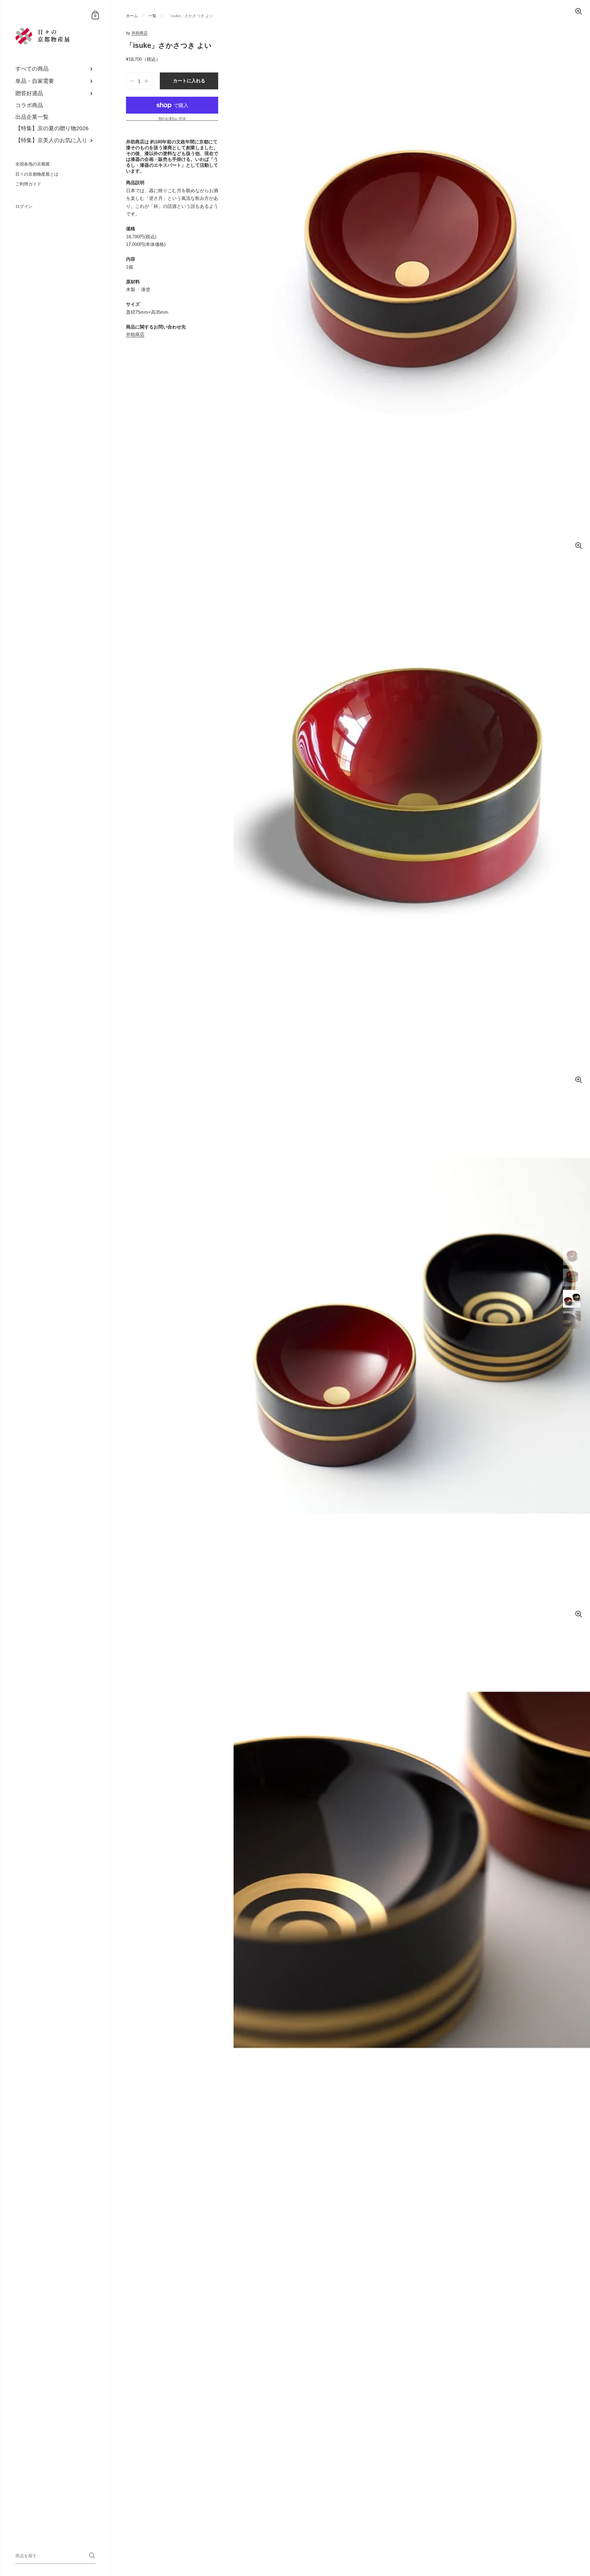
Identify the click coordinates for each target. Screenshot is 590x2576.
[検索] (92, 2556)
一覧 (152, 16)
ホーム (132, 16)
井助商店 (140, 33)
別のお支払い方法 (172, 119)
